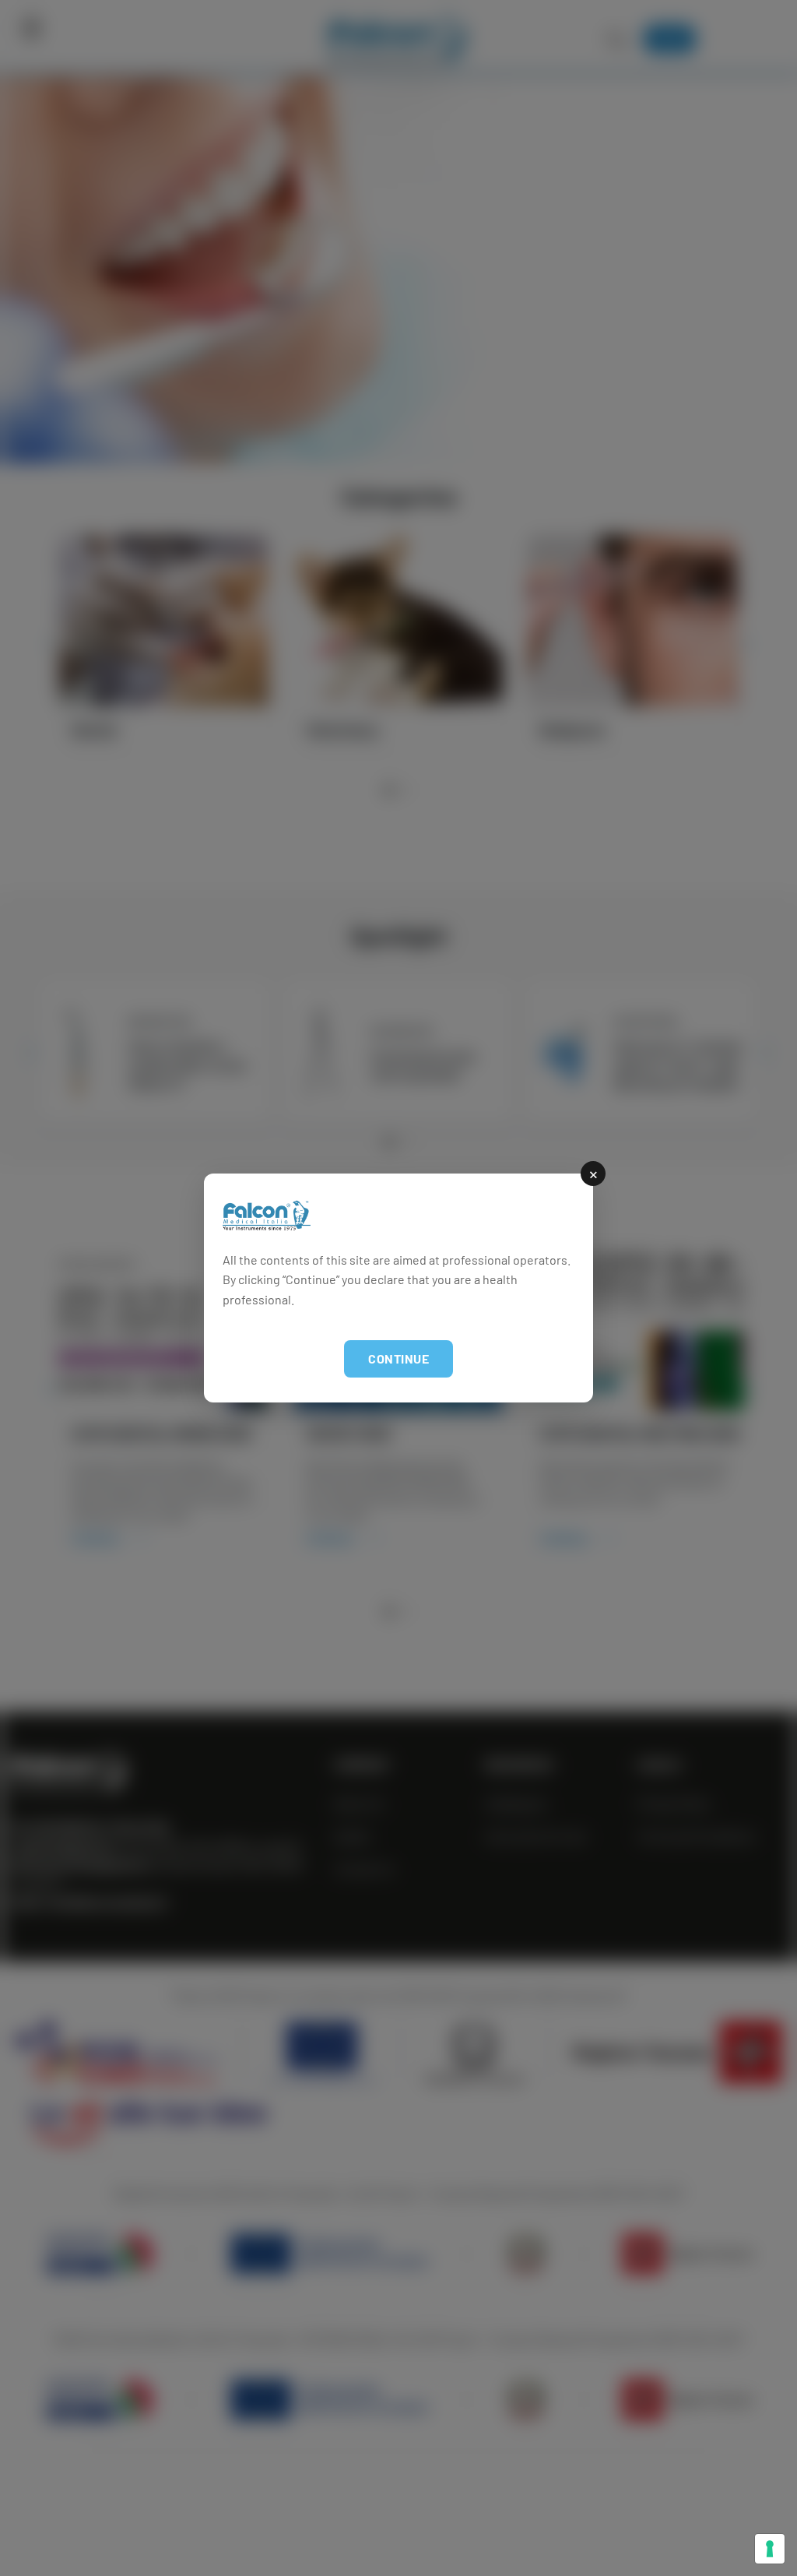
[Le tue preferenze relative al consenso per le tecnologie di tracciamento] (770, 2549)
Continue (398, 1358)
